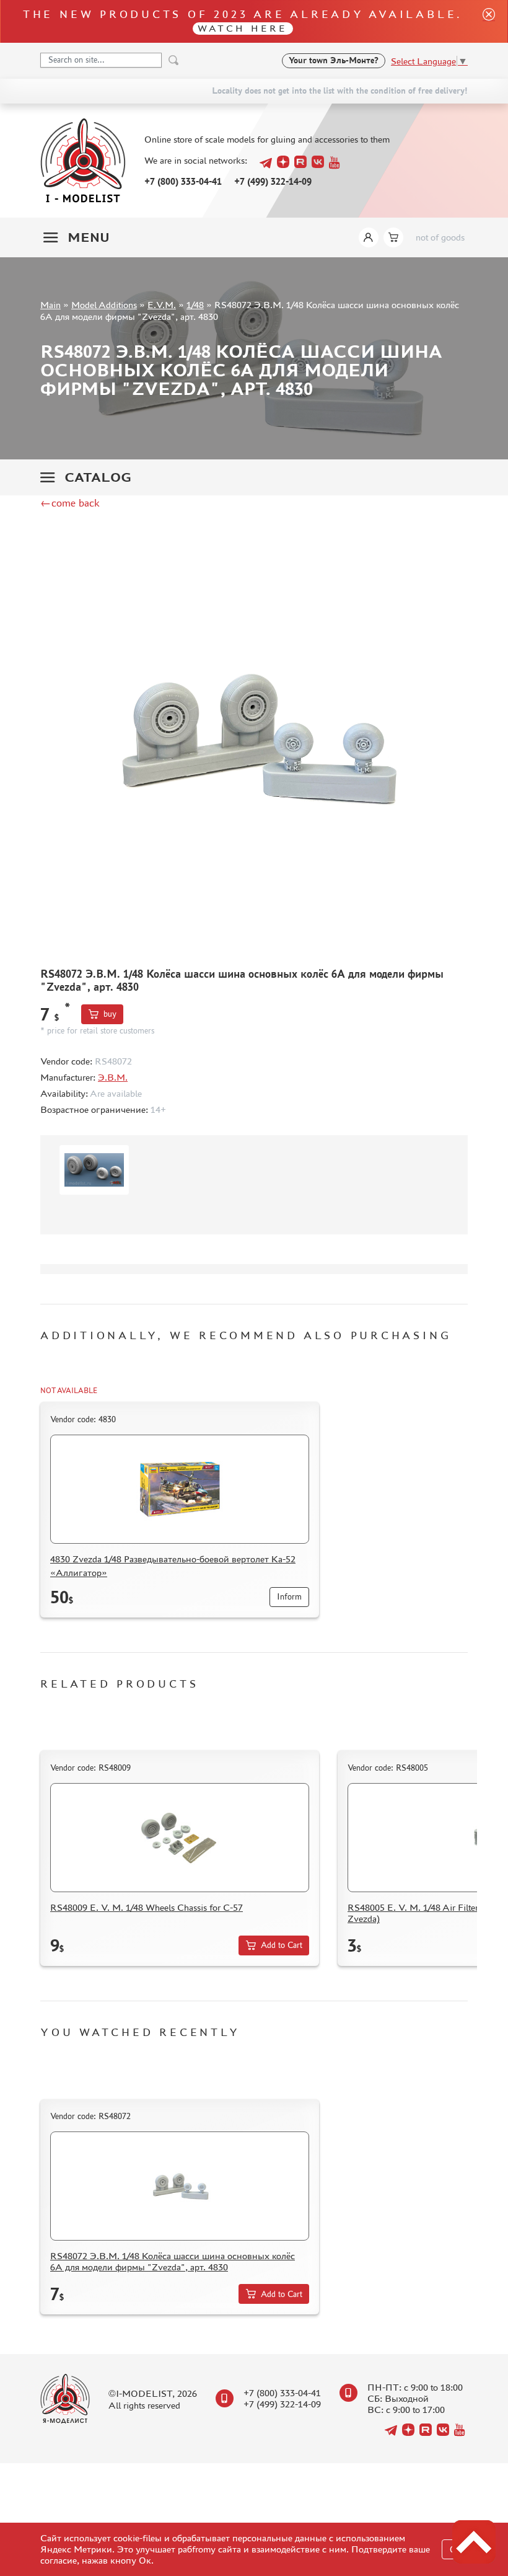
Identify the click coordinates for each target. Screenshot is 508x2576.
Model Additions (104, 305)
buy (110, 1014)
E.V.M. (162, 305)
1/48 (195, 305)
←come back (70, 503)
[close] (484, 21)
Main (50, 305)
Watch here (243, 28)
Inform (289, 1597)
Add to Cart (282, 1945)
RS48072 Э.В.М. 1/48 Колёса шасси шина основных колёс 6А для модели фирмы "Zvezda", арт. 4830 (173, 2261)
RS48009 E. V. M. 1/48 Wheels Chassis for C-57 (147, 1907)
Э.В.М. (113, 1077)
